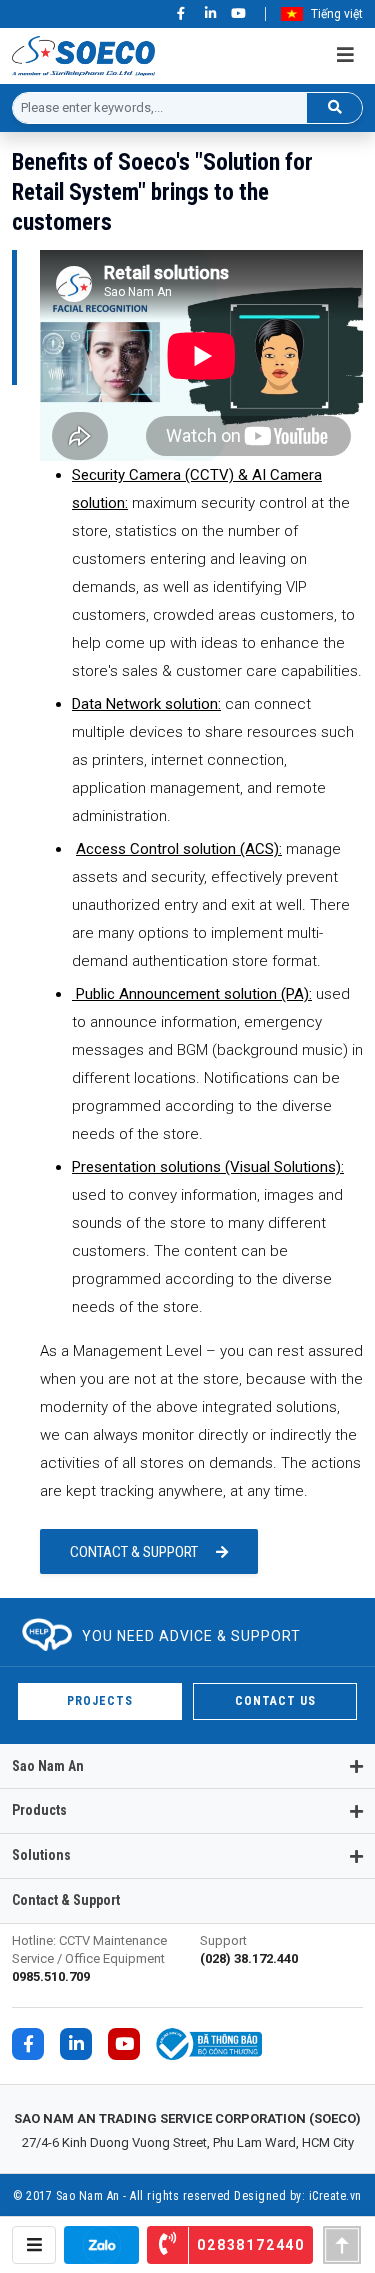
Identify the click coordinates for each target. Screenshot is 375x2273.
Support (249, 1949)
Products (39, 1810)
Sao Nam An (48, 1766)
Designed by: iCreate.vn (298, 2196)
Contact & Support (134, 1552)
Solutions (41, 1855)
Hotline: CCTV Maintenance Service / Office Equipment (89, 1958)
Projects (100, 1701)
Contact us (275, 1701)
